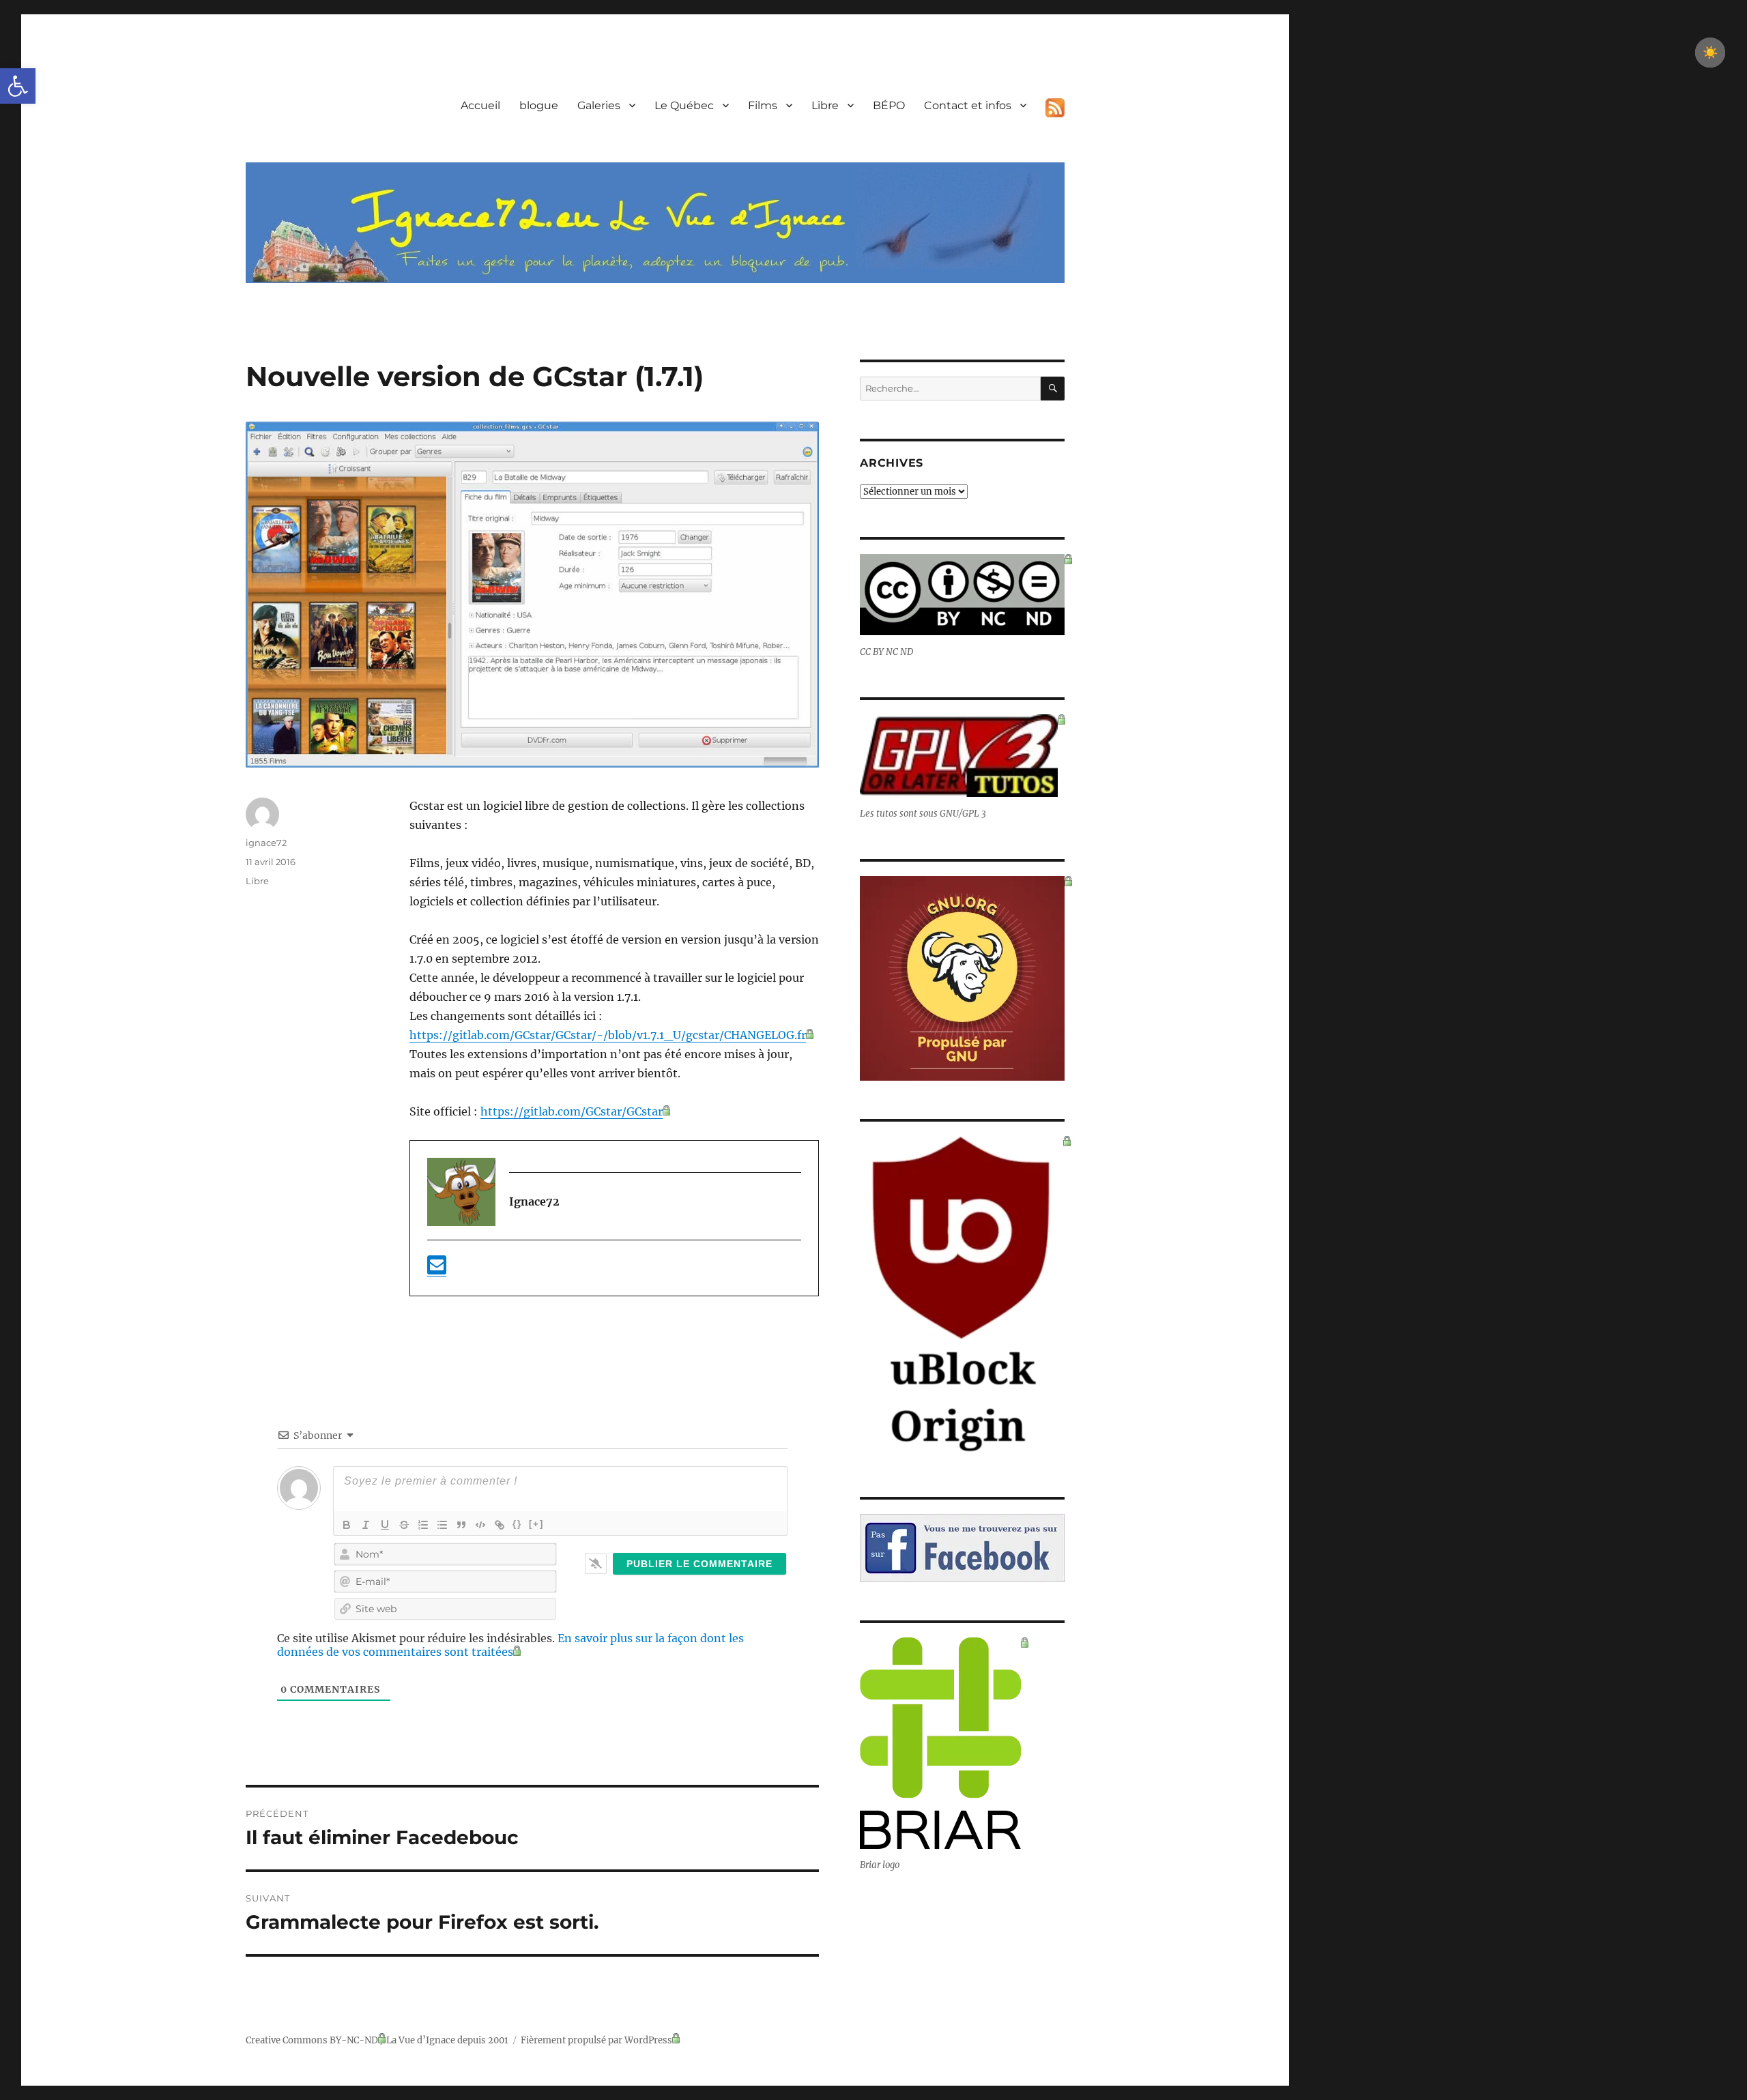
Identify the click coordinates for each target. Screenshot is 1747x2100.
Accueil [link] (480, 105)
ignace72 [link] (266, 843)
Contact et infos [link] (968, 105)
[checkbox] (1710, 53)
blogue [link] (539, 105)
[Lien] (500, 1525)
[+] (536, 1524)
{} (517, 1524)
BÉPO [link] (889, 105)
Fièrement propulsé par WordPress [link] (596, 2040)
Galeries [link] (599, 105)
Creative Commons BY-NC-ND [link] (312, 2040)
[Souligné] (385, 1525)
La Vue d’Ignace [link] (421, 2040)
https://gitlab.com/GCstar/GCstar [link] (572, 1111)
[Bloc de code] (480, 1525)
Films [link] (763, 105)
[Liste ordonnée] (423, 1525)
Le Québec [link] (684, 105)
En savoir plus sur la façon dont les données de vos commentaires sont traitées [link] (510, 1645)
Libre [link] (825, 105)
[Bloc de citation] (461, 1525)
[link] (18, 86)
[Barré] (404, 1525)
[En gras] (347, 1525)
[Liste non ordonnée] (442, 1525)
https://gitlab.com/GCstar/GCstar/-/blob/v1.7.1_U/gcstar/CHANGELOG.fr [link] (608, 1035)
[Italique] (366, 1525)
